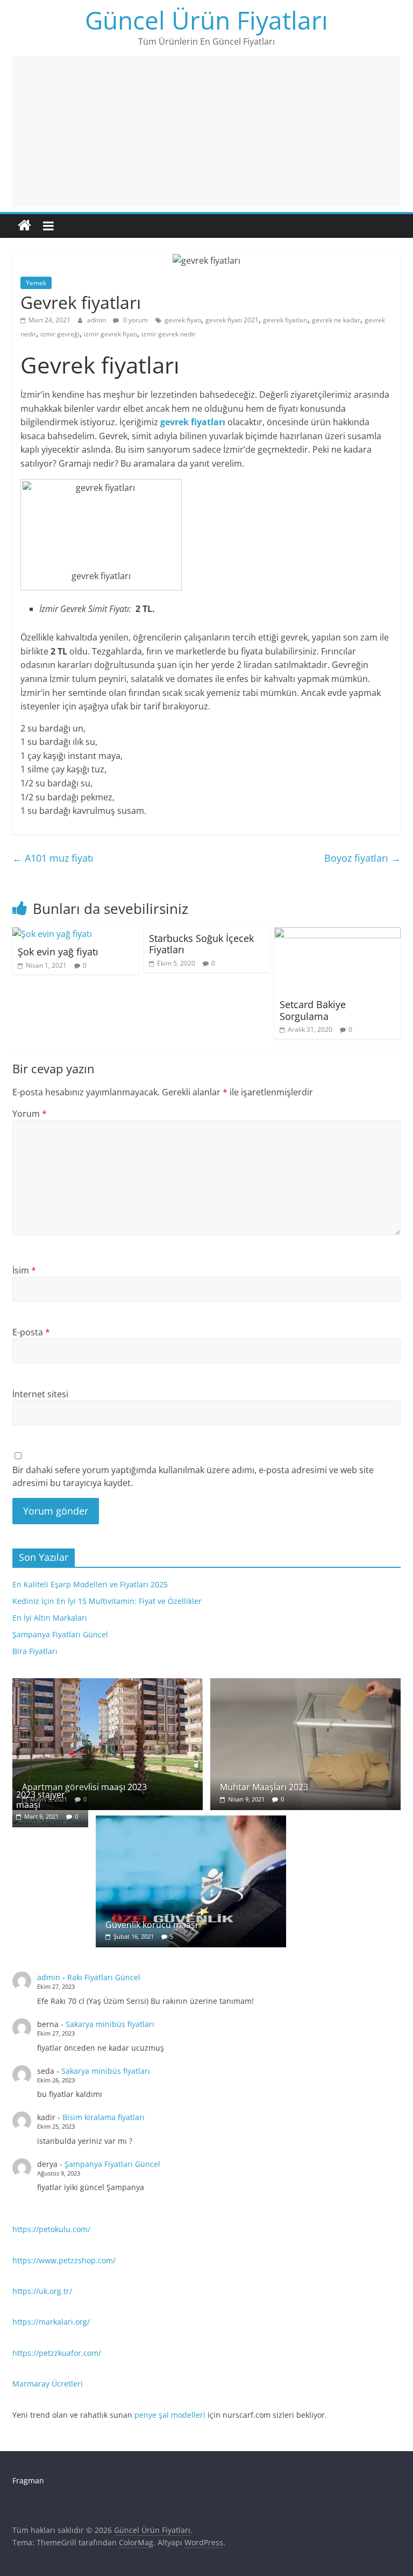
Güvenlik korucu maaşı (151, 1925)
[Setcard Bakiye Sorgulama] (337, 934)
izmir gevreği (60, 334)
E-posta (31, 1332)
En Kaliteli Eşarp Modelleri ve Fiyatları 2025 (90, 1584)
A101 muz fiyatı (53, 858)
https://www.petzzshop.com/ (64, 2260)
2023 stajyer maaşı (41, 1800)
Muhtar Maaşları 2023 (264, 1787)
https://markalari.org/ (51, 2322)
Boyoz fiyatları (362, 858)
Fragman (28, 2480)
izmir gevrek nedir (169, 334)
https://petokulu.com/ (51, 2229)
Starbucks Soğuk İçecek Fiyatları (201, 944)
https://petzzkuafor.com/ (57, 2353)
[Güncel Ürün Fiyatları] (24, 226)
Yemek (36, 283)
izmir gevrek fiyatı (111, 334)
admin (97, 320)
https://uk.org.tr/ (42, 2291)
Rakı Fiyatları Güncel (104, 1977)
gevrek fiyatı (183, 320)
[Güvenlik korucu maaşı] (191, 1821)
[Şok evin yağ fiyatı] (52, 934)
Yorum (30, 1114)
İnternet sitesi (40, 1394)
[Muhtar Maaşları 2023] (305, 1684)
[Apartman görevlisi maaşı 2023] (108, 1684)
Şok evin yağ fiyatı (58, 952)
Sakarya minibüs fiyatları (110, 2024)
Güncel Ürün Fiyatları (206, 20)
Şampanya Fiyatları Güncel (60, 1634)
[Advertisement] (206, 131)
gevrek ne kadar (336, 320)
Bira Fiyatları (35, 1651)
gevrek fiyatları (285, 320)
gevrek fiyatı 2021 (232, 320)
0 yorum (135, 320)
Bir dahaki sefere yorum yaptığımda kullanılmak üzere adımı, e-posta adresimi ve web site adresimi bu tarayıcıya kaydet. (193, 1476)
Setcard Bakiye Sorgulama (313, 1010)
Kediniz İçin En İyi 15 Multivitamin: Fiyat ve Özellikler (107, 1601)
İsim (24, 1270)
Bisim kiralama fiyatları (104, 2117)
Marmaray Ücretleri (48, 2384)
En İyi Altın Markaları (50, 1618)
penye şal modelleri (170, 2415)
